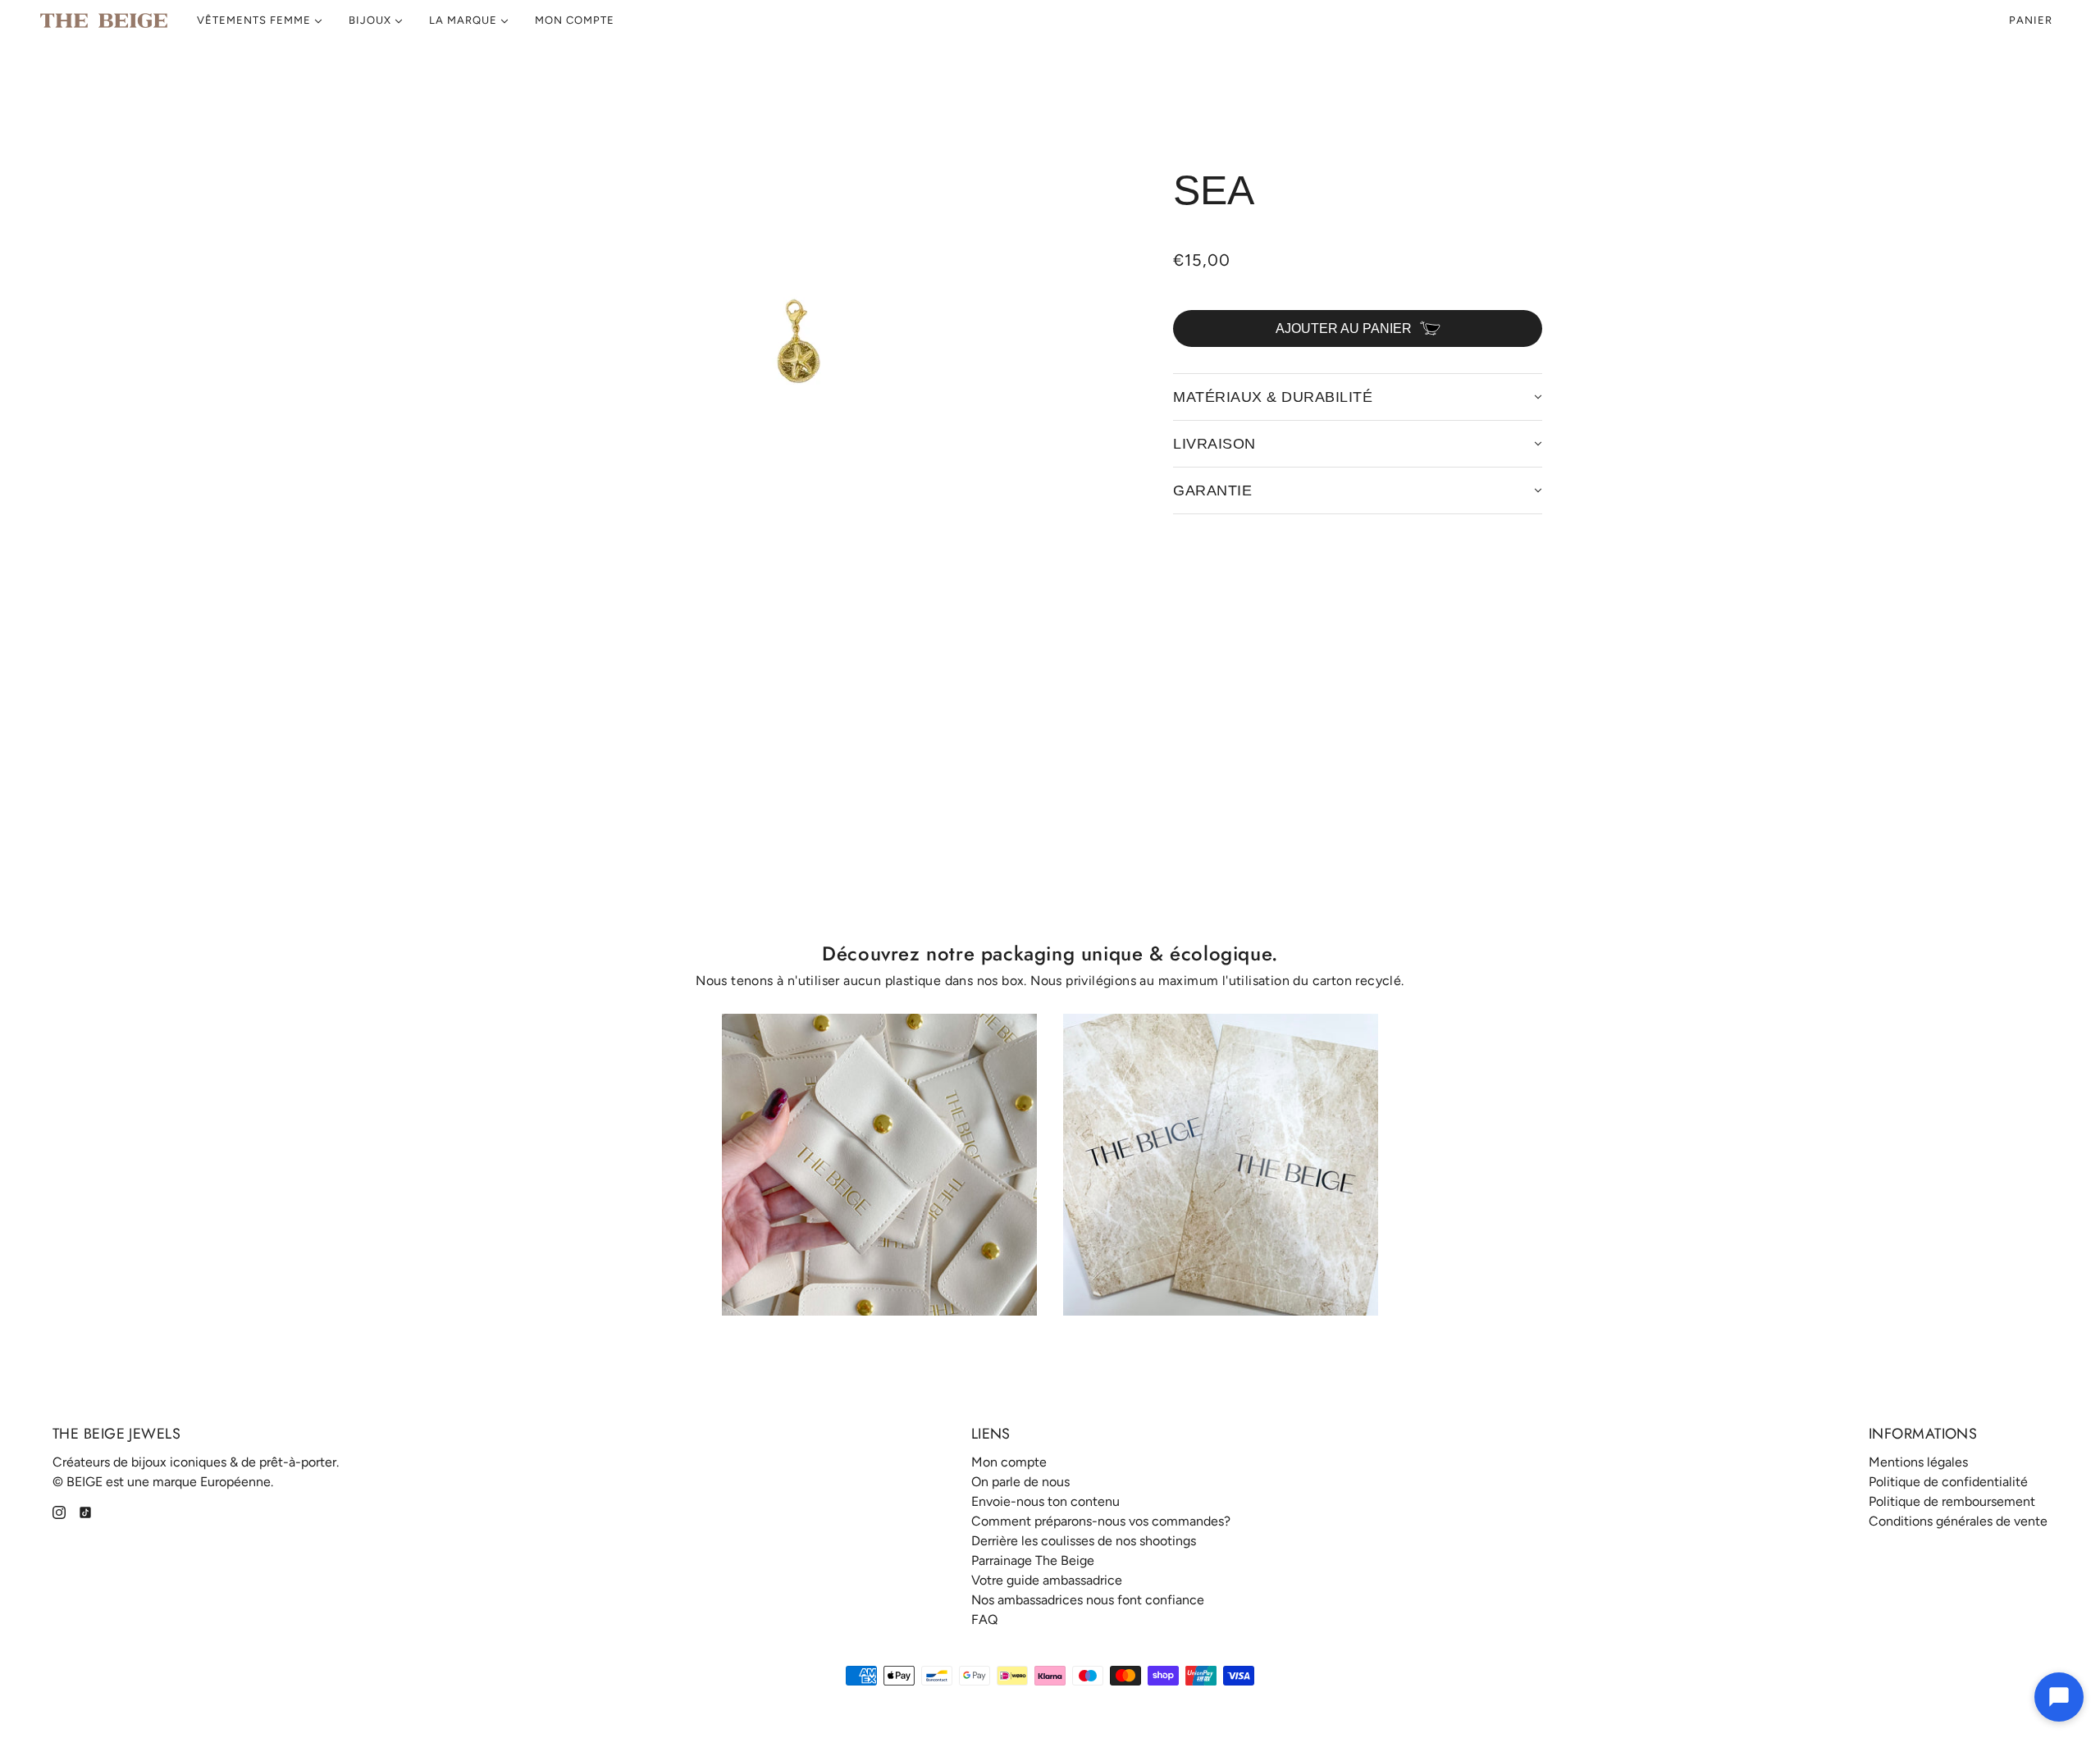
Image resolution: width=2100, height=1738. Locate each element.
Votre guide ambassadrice (1047, 1580)
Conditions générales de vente (1958, 1521)
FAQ (984, 1619)
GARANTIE (1212, 490)
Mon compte (1009, 1462)
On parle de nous (1020, 1482)
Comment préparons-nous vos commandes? (1101, 1521)
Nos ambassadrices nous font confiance (1088, 1600)
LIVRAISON (1214, 444)
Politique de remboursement (1952, 1501)
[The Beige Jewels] (104, 21)
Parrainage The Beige (1033, 1560)
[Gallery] (804, 346)
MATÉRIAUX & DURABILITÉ (1273, 397)
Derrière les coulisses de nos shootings (1084, 1541)
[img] (59, 1512)
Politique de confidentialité (1948, 1482)
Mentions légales (1918, 1462)
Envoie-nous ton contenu (1045, 1501)
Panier (2032, 20)
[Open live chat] (2059, 1697)
